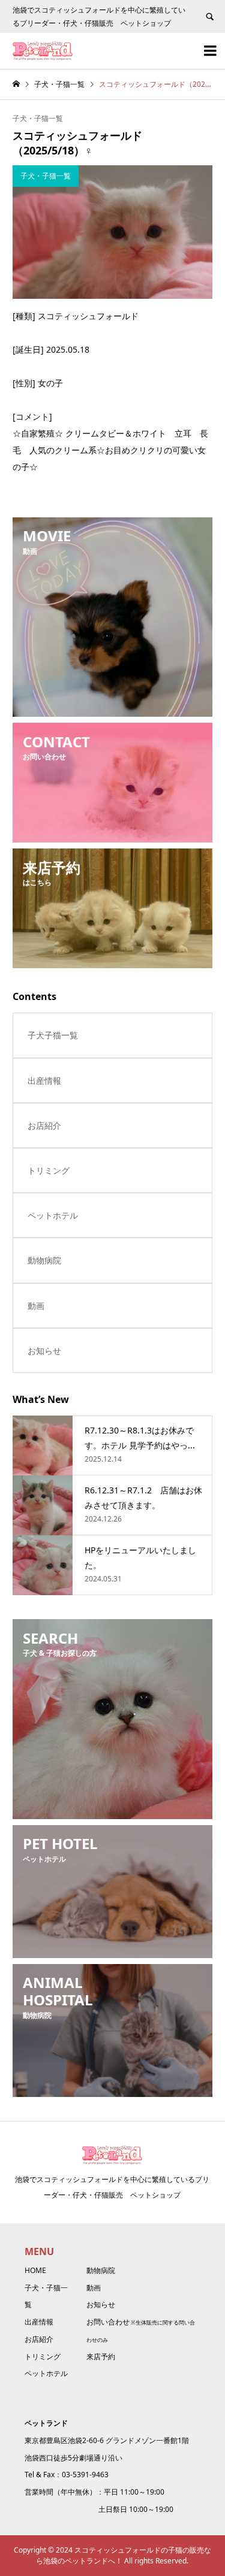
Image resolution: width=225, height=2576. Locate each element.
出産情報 (44, 1081)
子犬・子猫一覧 (38, 118)
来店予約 (101, 2357)
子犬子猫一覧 (53, 1035)
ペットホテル (53, 1215)
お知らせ (44, 1351)
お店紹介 (44, 1125)
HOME (35, 2270)
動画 (36, 1306)
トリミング (49, 1170)
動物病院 (44, 1260)
